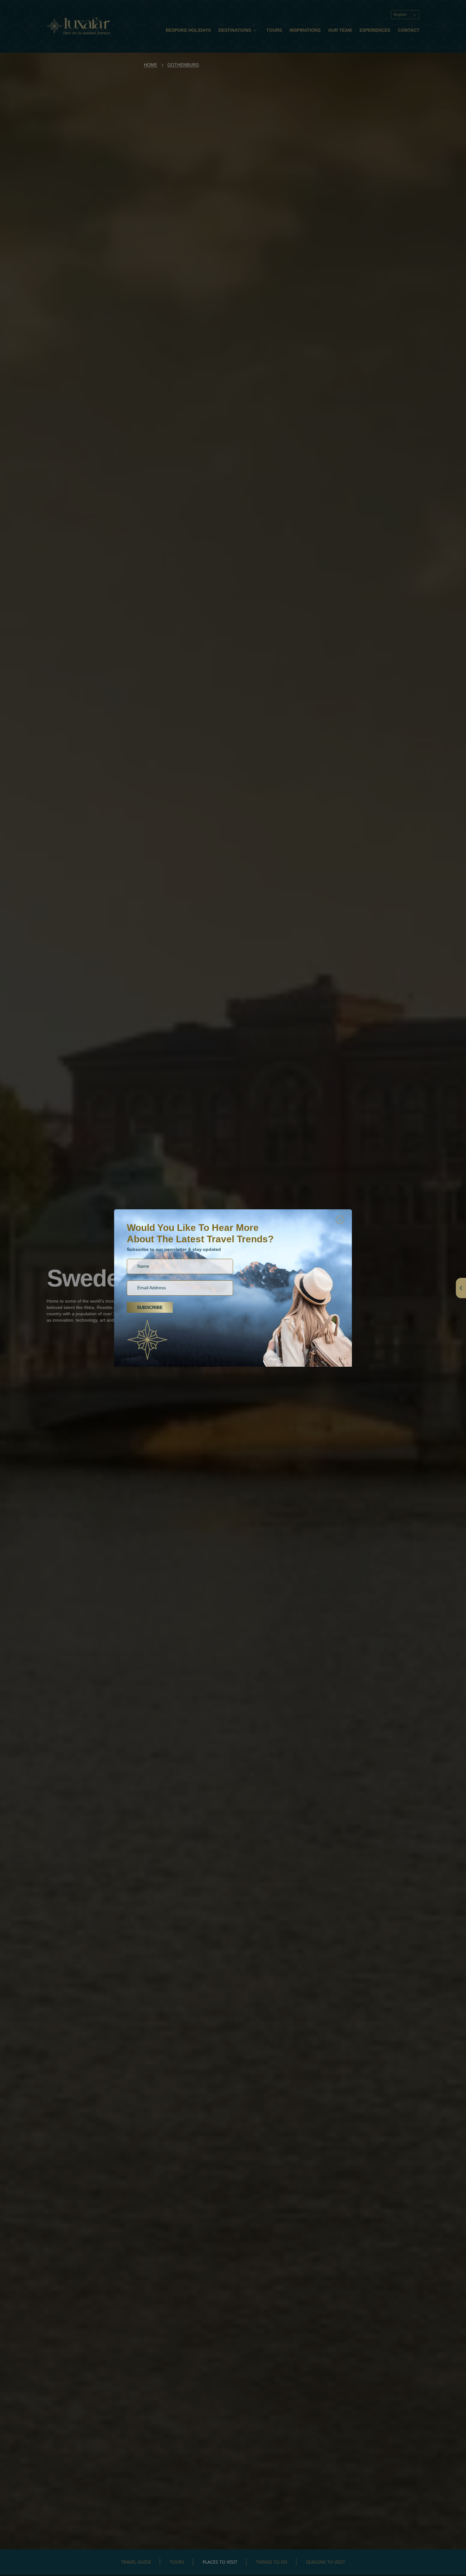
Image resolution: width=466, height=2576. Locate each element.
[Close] (340, 1220)
